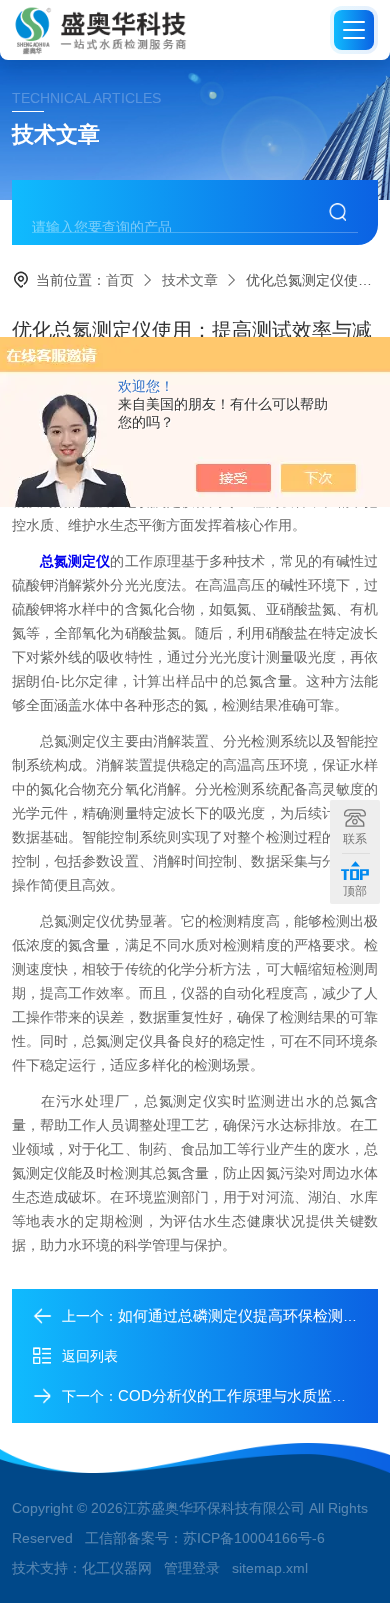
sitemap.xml (270, 1568)
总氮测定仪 (75, 561)
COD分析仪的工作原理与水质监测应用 (247, 1395)
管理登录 (192, 1568)
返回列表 (90, 1356)
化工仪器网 (117, 1568)
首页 (120, 280)
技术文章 (190, 280)
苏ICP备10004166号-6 (254, 1538)
